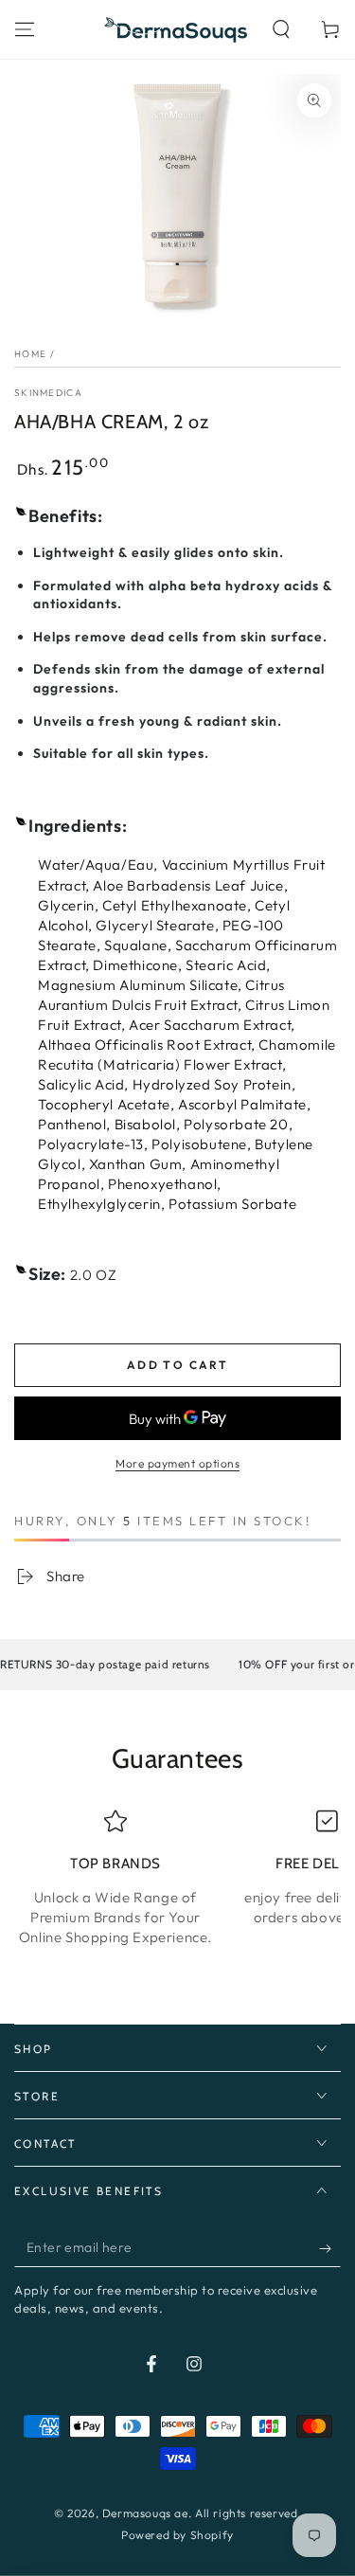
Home (30, 354)
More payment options (177, 1463)
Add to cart (177, 1365)
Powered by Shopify (177, 2535)
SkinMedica (48, 393)
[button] (281, 29)
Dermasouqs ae (145, 2513)
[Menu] (25, 29)
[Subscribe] (330, 2248)
